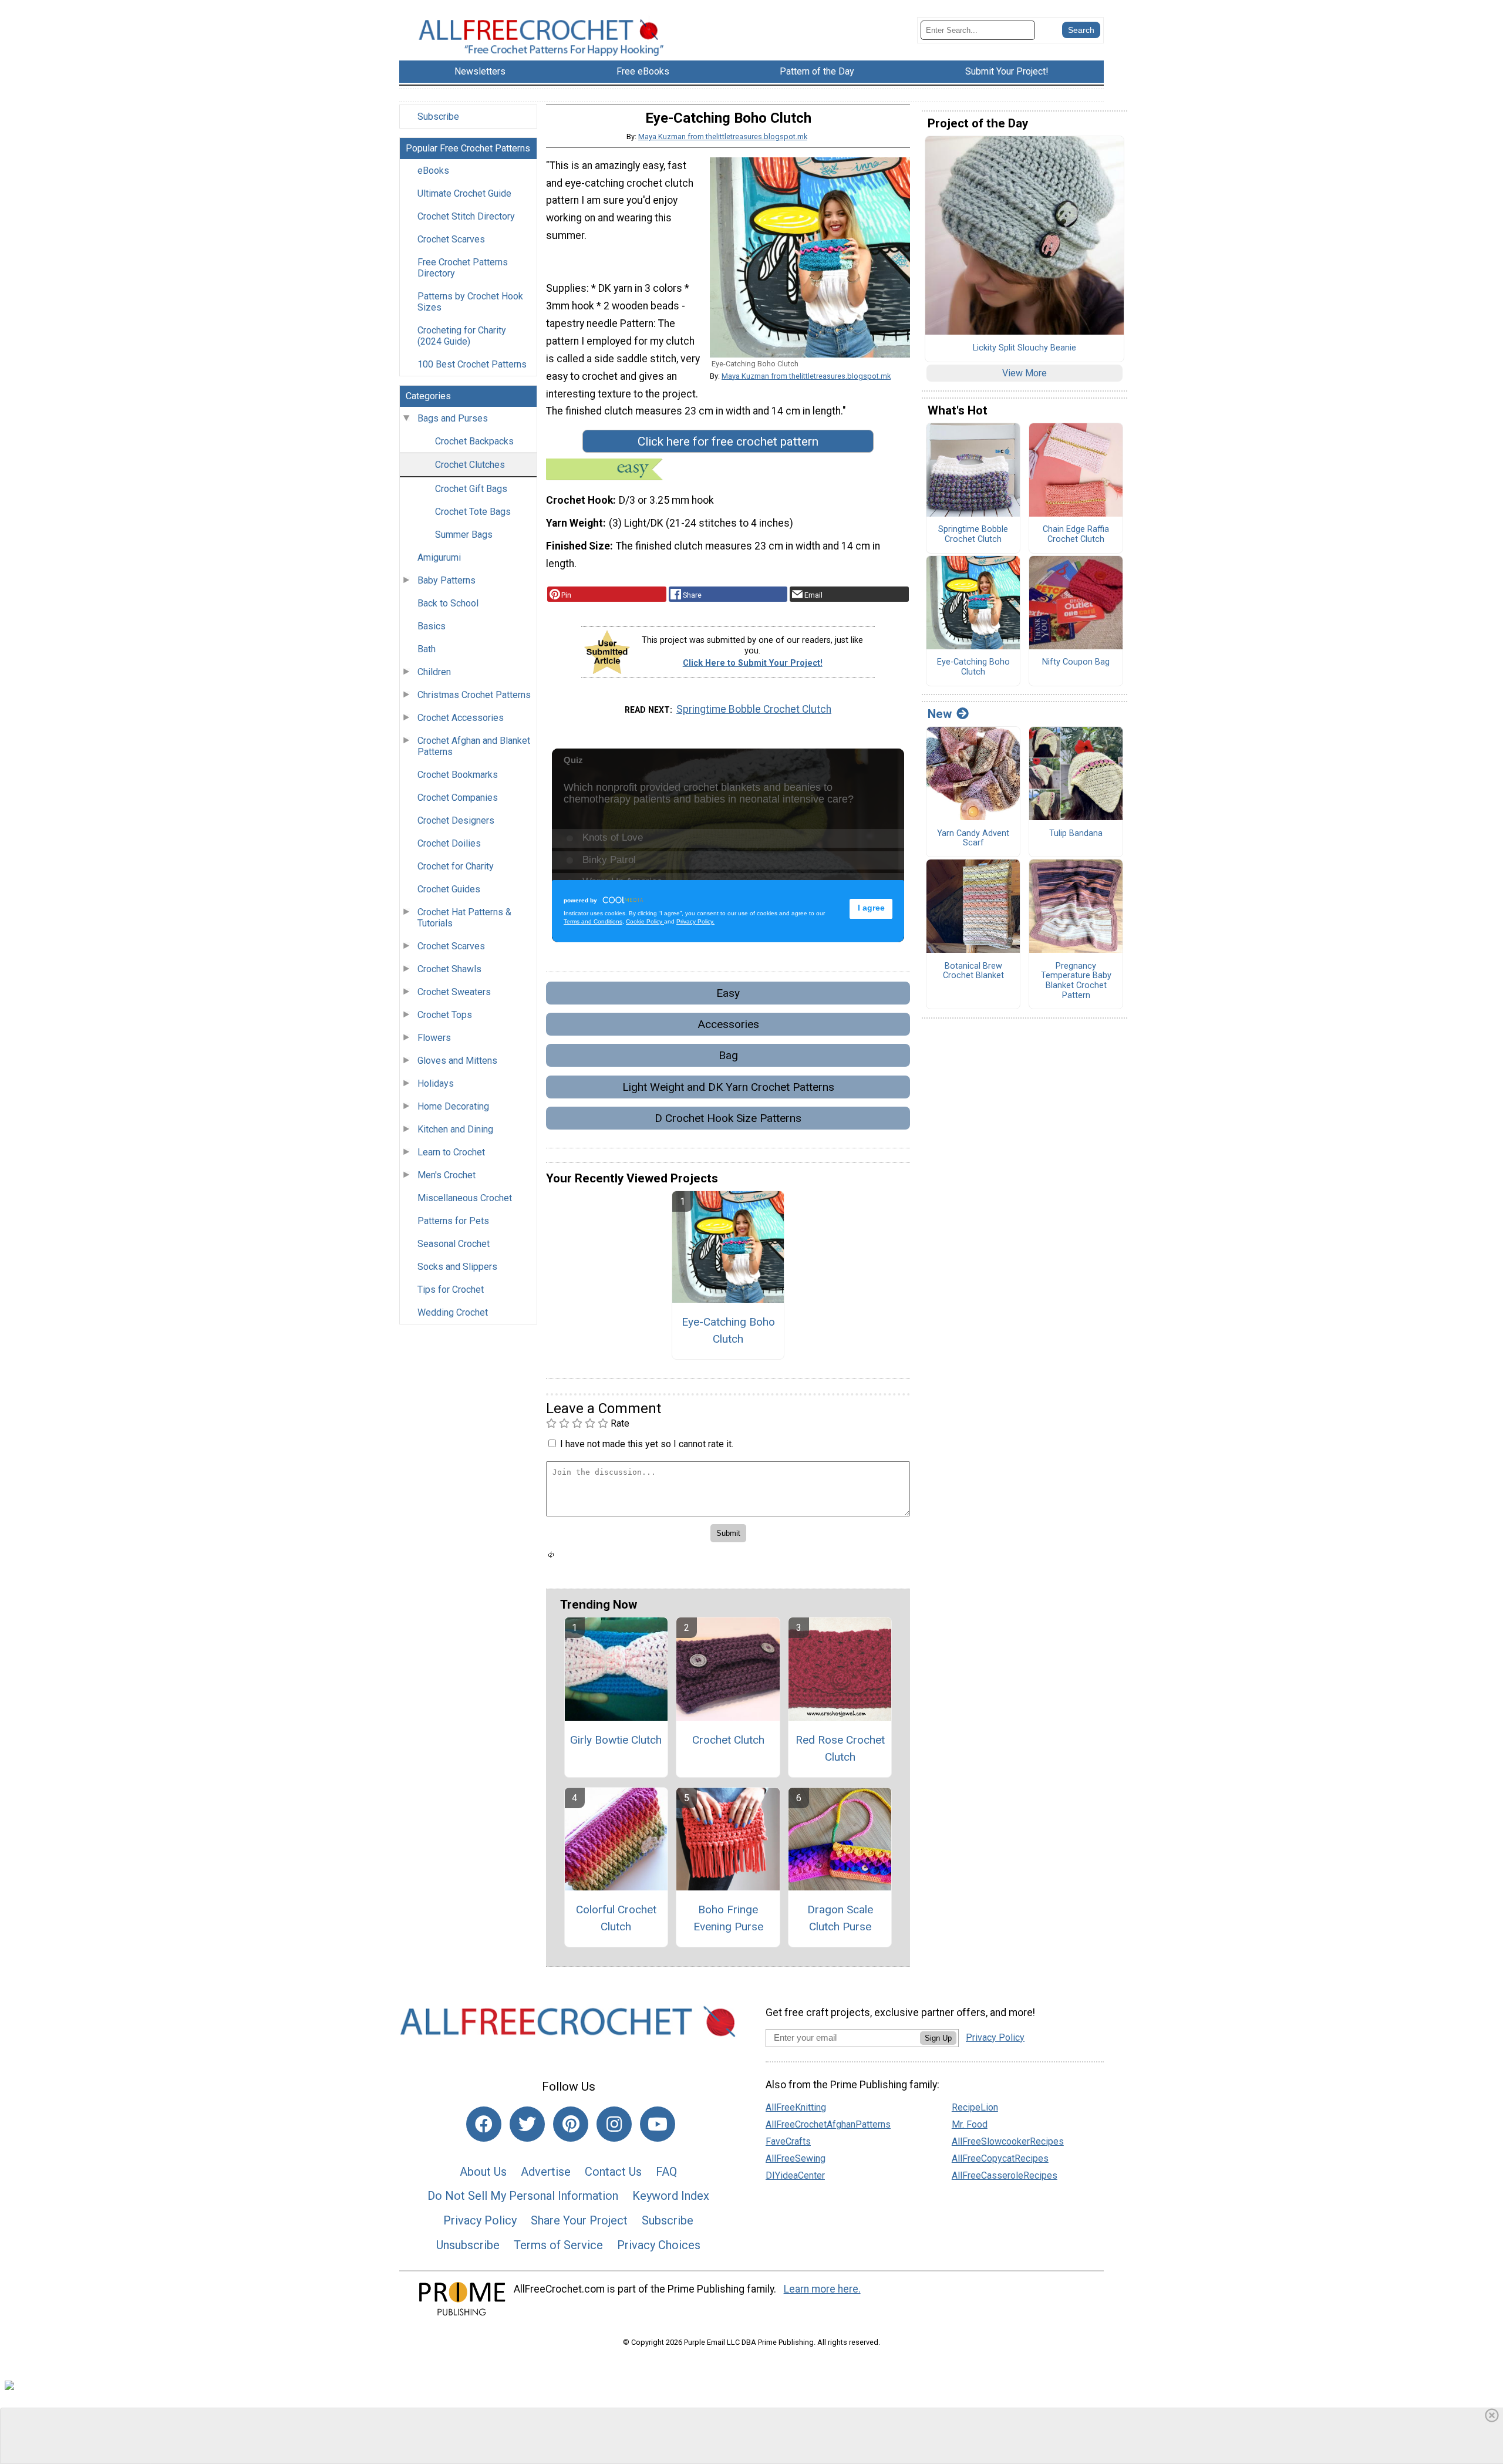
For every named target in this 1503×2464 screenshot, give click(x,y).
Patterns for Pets (453, 1221)
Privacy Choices (659, 2245)
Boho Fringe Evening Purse (728, 1918)
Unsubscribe (468, 2245)
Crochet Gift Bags (471, 489)
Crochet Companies (458, 798)
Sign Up (938, 2038)
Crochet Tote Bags (473, 512)
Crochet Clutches (470, 465)
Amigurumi (439, 557)
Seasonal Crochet (454, 1244)
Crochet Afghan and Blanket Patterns (474, 746)
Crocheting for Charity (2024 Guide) (462, 336)
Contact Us (613, 2172)
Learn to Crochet (451, 1152)
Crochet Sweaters (454, 992)
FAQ (666, 2172)
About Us (483, 2172)
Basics (432, 626)
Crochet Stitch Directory (466, 216)
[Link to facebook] (484, 2124)
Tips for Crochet (451, 1290)
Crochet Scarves (451, 239)
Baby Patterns (446, 580)
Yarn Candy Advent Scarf (973, 839)
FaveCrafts (788, 2141)
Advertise (546, 2172)
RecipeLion (975, 2107)
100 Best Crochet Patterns (472, 364)
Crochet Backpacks (474, 441)
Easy (728, 993)
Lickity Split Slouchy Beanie (1025, 348)
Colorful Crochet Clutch (616, 1918)
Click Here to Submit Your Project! (753, 663)
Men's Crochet (446, 1175)
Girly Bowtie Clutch (616, 1740)
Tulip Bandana (1076, 834)
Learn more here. (822, 2289)
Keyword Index (671, 2196)
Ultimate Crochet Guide (464, 193)
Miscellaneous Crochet (465, 1198)
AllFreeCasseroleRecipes (1005, 2175)
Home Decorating (453, 1106)
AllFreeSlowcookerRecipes (1008, 2141)
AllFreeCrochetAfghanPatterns (828, 2124)
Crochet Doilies (449, 843)
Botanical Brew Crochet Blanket (973, 971)
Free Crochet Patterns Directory (463, 268)
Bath (427, 649)
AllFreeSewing (796, 2158)
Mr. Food (970, 2124)
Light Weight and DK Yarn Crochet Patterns (728, 1087)
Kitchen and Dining (455, 1129)
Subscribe (438, 117)
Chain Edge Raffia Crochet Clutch (1076, 535)
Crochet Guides (449, 889)
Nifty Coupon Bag (1076, 662)
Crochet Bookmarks (458, 775)
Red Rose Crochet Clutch (840, 1748)
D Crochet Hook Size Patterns (728, 1118)
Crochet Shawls (449, 969)
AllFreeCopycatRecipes (1000, 2158)
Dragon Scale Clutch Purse (840, 1918)
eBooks (433, 171)
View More (1025, 373)
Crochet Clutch (728, 1740)
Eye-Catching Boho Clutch (728, 1330)
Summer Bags (464, 535)
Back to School (448, 603)
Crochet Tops (445, 1015)
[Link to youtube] (658, 2124)
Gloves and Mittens (457, 1061)
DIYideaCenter (795, 2175)
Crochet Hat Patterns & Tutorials (464, 918)
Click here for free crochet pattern (728, 441)
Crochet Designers (456, 820)
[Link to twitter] (527, 2124)
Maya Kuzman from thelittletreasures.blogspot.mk (723, 136)
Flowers (434, 1038)
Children (434, 672)
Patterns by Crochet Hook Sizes (470, 302)
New (940, 714)
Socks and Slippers (457, 1267)
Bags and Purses (453, 418)
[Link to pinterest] (571, 2124)
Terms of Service (558, 2245)
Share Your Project (579, 2220)
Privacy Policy (480, 2220)
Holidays (436, 1083)
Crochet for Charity (456, 866)
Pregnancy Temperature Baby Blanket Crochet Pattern (1076, 981)
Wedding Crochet (453, 1312)
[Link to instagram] (614, 2124)
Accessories (728, 1024)
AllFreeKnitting (796, 2107)
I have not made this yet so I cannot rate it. (647, 1444)
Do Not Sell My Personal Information (523, 2196)
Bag (728, 1055)
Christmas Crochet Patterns (474, 695)
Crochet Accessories (461, 718)
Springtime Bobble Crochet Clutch (754, 709)
